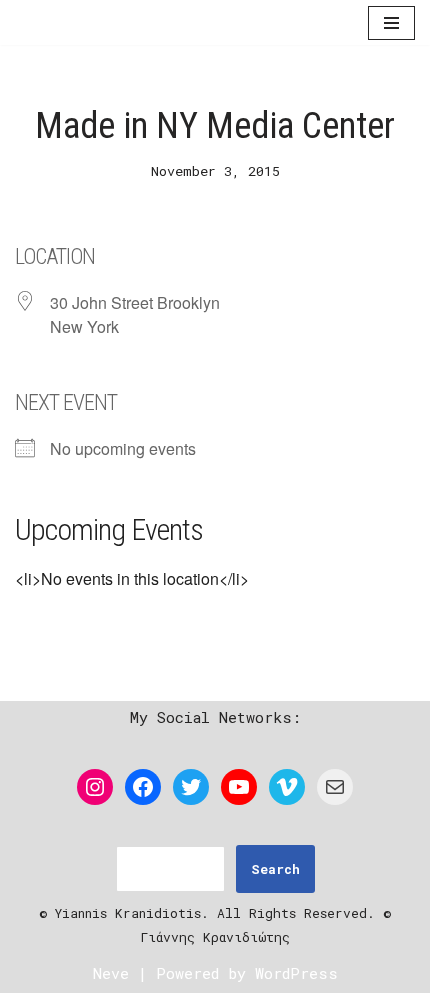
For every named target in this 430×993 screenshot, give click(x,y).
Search (275, 869)
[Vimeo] (287, 787)
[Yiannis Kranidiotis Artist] (75, 24)
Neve (111, 973)
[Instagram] (95, 787)
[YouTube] (239, 787)
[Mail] (335, 787)
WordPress (296, 973)
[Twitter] (191, 787)
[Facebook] (143, 787)
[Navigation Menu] (391, 24)
